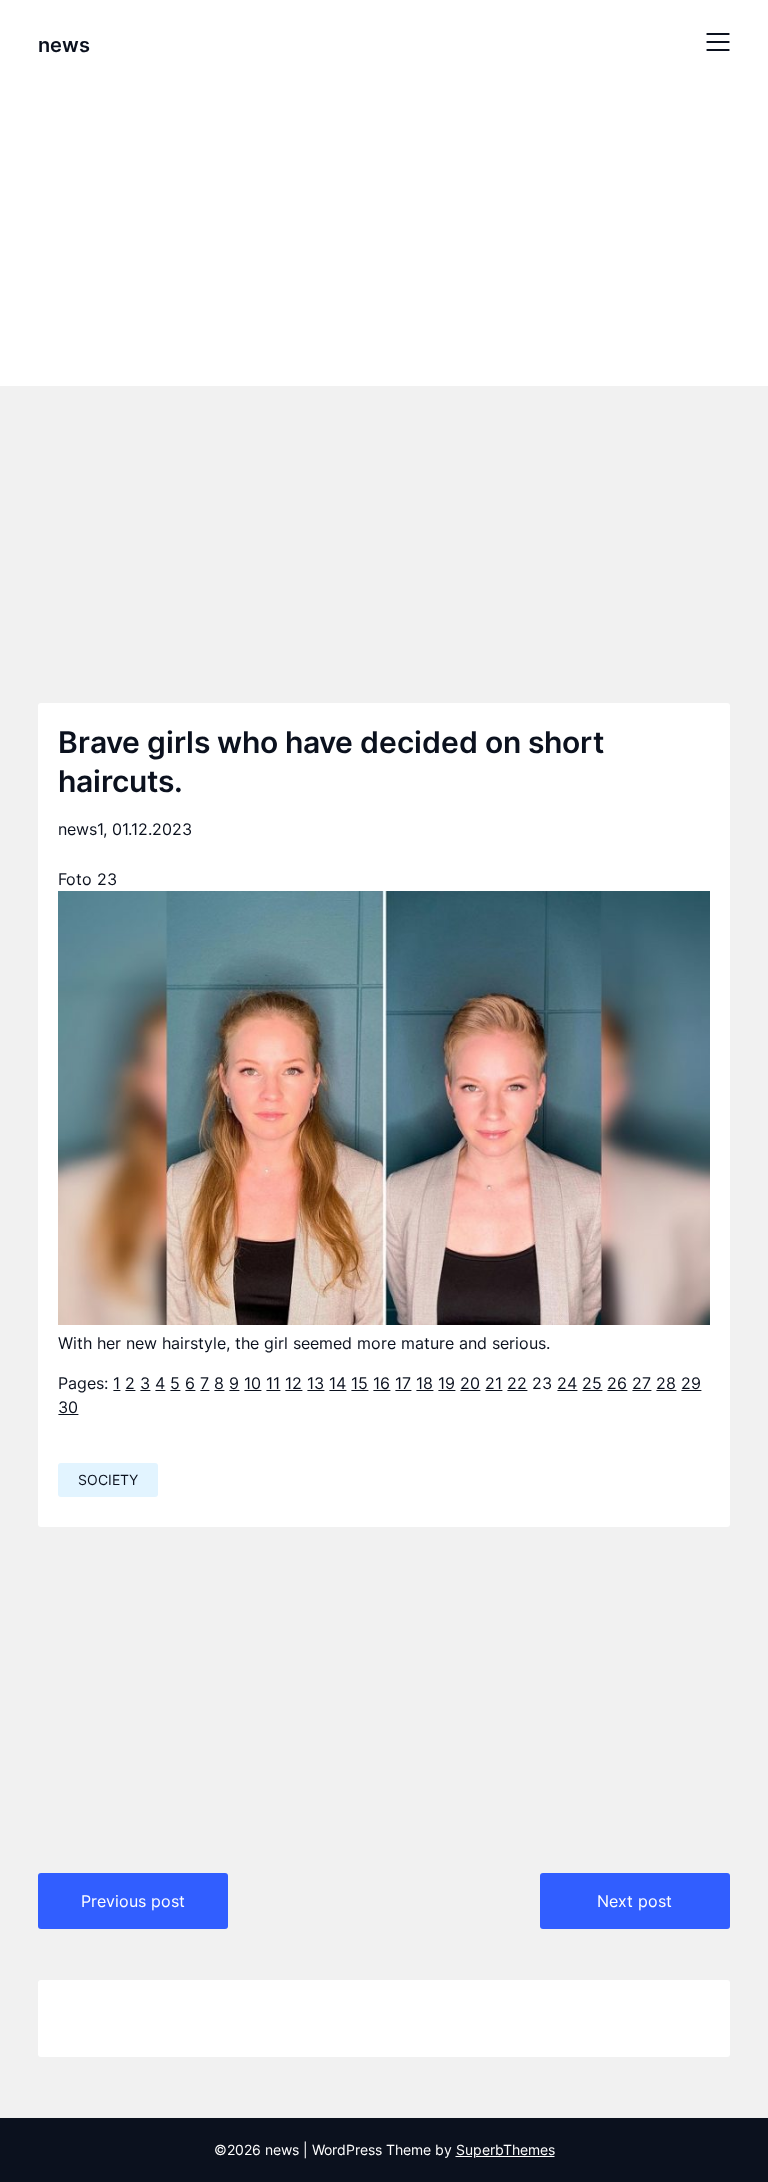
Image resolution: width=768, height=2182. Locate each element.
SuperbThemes (505, 2149)
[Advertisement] (383, 233)
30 (68, 1407)
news (64, 45)
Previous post (133, 1901)
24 (567, 1383)
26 (617, 1383)
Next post (634, 1901)
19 (446, 1383)
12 (293, 1383)
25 (592, 1383)
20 (470, 1383)
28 (666, 1383)
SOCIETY (108, 1479)
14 (337, 1383)
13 (315, 1383)
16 (381, 1383)
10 (252, 1383)
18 (424, 1383)
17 (403, 1383)
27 (641, 1383)
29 (691, 1383)
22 (517, 1383)
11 (273, 1383)
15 (359, 1383)
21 (493, 1383)
